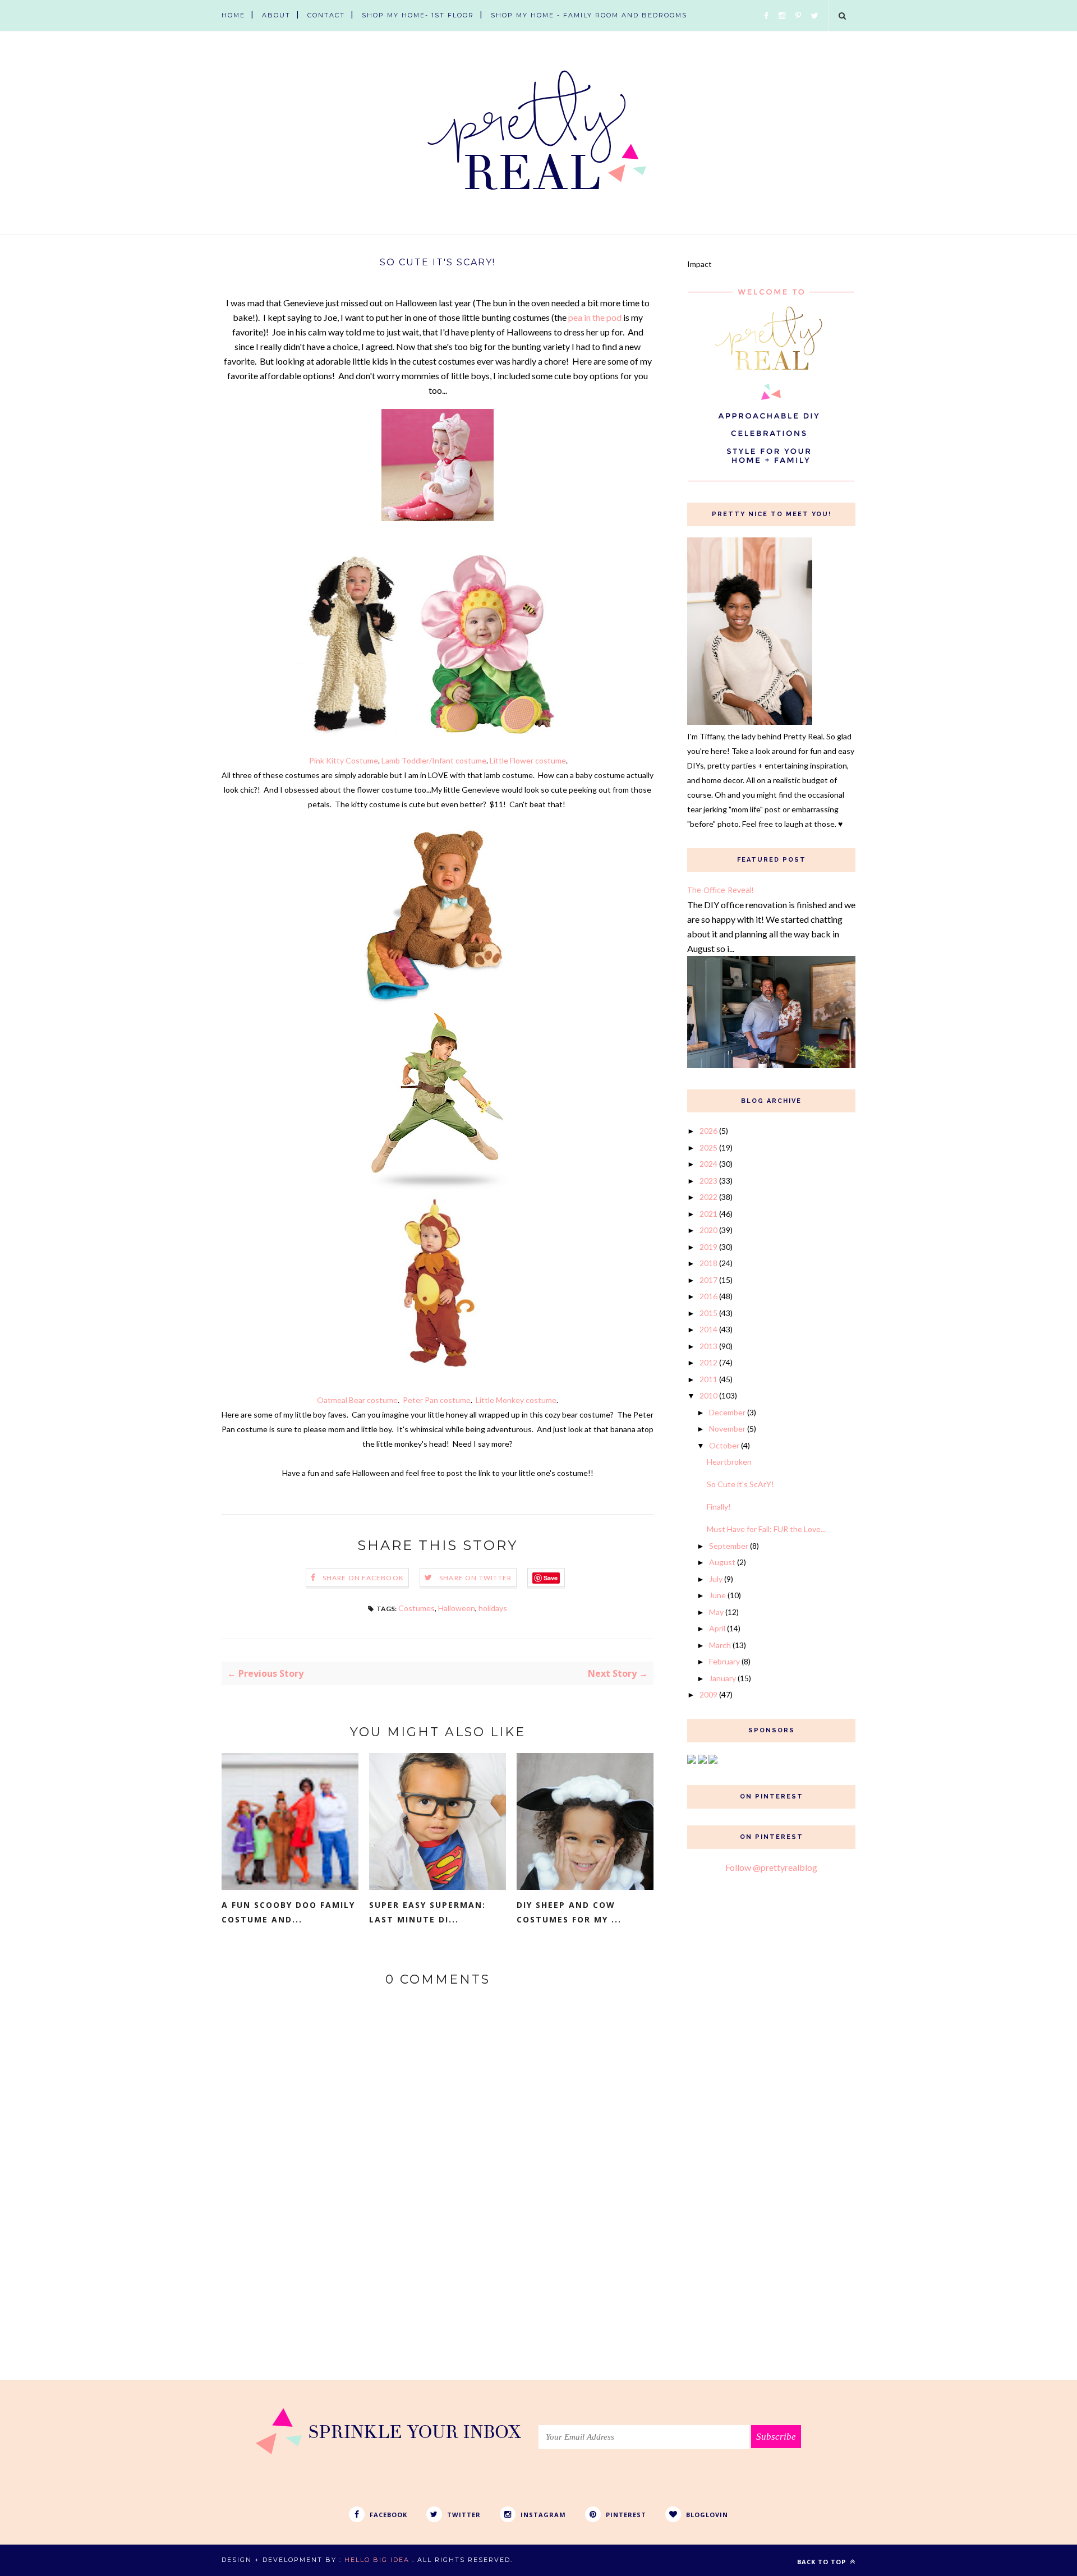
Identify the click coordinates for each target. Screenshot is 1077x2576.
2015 (708, 1313)
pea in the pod (595, 317)
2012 (708, 1362)
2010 (708, 1395)
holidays (493, 1608)
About (276, 15)
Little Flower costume (528, 760)
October (724, 1445)
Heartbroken (729, 1462)
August (722, 1562)
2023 (708, 1181)
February (724, 1661)
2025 (708, 1147)
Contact (326, 15)
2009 (708, 1694)
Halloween (457, 1608)
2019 (708, 1247)
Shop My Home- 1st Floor (418, 15)
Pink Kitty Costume (344, 760)
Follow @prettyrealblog (771, 1867)
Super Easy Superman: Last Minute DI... (427, 1912)
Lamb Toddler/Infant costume (434, 760)
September (729, 1546)
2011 (708, 1379)
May (716, 1612)
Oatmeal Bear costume (357, 1400)
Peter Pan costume (437, 1400)
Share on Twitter (475, 1578)
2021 (708, 1214)
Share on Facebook (363, 1578)
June (717, 1595)
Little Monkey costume (516, 1400)
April (717, 1628)
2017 (708, 1280)
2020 (708, 1230)
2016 (708, 1296)
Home (233, 15)
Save (551, 1578)
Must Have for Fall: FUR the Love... (766, 1529)
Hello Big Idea (377, 2560)
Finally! (719, 1507)
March (720, 1645)
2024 (708, 1164)
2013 (708, 1346)
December (727, 1412)
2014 (708, 1329)
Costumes (416, 1608)
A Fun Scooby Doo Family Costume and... (288, 1912)
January (722, 1678)
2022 (708, 1197)
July (716, 1579)
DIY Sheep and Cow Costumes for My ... (569, 1912)
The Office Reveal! (720, 890)
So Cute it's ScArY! (740, 1484)
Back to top (823, 2562)
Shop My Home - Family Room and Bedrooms (589, 15)
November (727, 1429)
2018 (708, 1263)
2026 (708, 1131)
